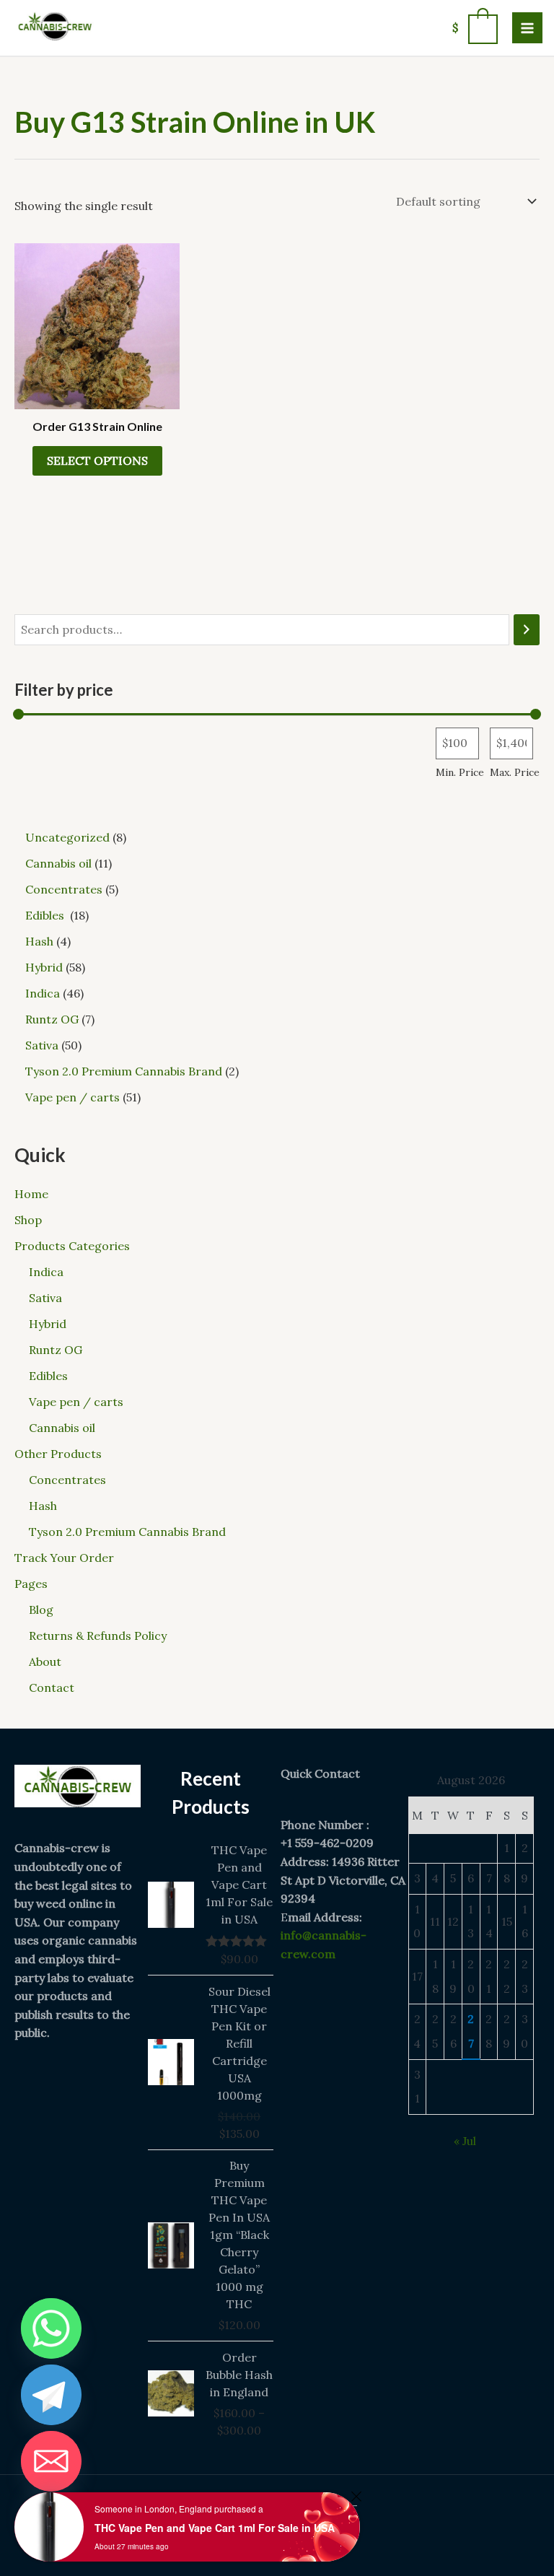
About (45, 1662)
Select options (97, 460)
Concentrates (67, 1480)
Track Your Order (64, 1558)
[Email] (51, 2461)
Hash (43, 1506)
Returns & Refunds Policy (98, 1636)
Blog (41, 1610)
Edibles (50, 1376)
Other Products (58, 1454)
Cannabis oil (62, 1428)
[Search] (527, 630)
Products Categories (72, 1246)
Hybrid (48, 1324)
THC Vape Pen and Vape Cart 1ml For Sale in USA (215, 2528)
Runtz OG (56, 1350)
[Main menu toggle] (527, 27)
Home (31, 1194)
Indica (46, 1272)
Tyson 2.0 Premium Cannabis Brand (127, 1532)
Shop (28, 1220)
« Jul (465, 2141)
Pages (31, 1584)
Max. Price (515, 772)
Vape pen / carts (76, 1402)
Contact (52, 1688)
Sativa (45, 1298)
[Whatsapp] (51, 2328)
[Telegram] (51, 2395)
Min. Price (460, 772)
